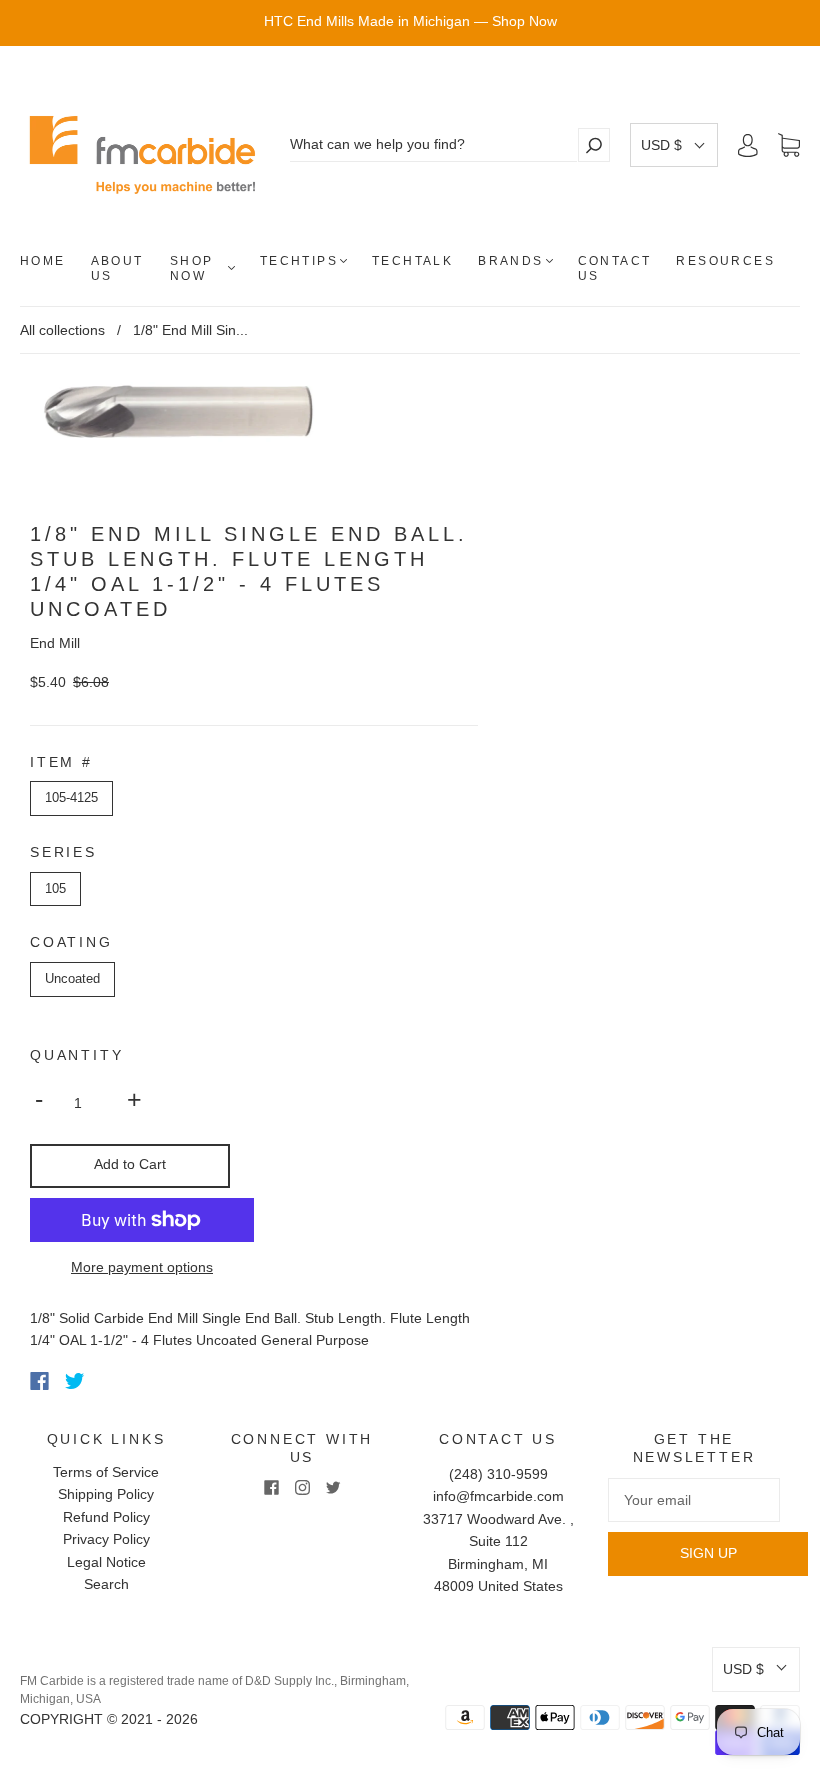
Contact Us (615, 268)
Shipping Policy (106, 1494)
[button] (674, 145)
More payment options (142, 1267)
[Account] (748, 145)
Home (43, 261)
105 (55, 888)
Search (106, 1584)
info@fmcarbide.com (498, 1496)
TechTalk (412, 261)
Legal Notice (106, 1562)
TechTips (299, 261)
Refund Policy (106, 1517)
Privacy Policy (106, 1539)
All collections (62, 330)
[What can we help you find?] (433, 144)
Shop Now (192, 268)
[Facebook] (39, 1381)
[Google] (116, 1381)
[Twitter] (75, 1381)
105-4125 (71, 797)
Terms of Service (106, 1472)
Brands (510, 261)
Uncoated (72, 978)
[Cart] (789, 146)
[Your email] (694, 1500)
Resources (725, 261)
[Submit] (594, 144)
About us (117, 268)
